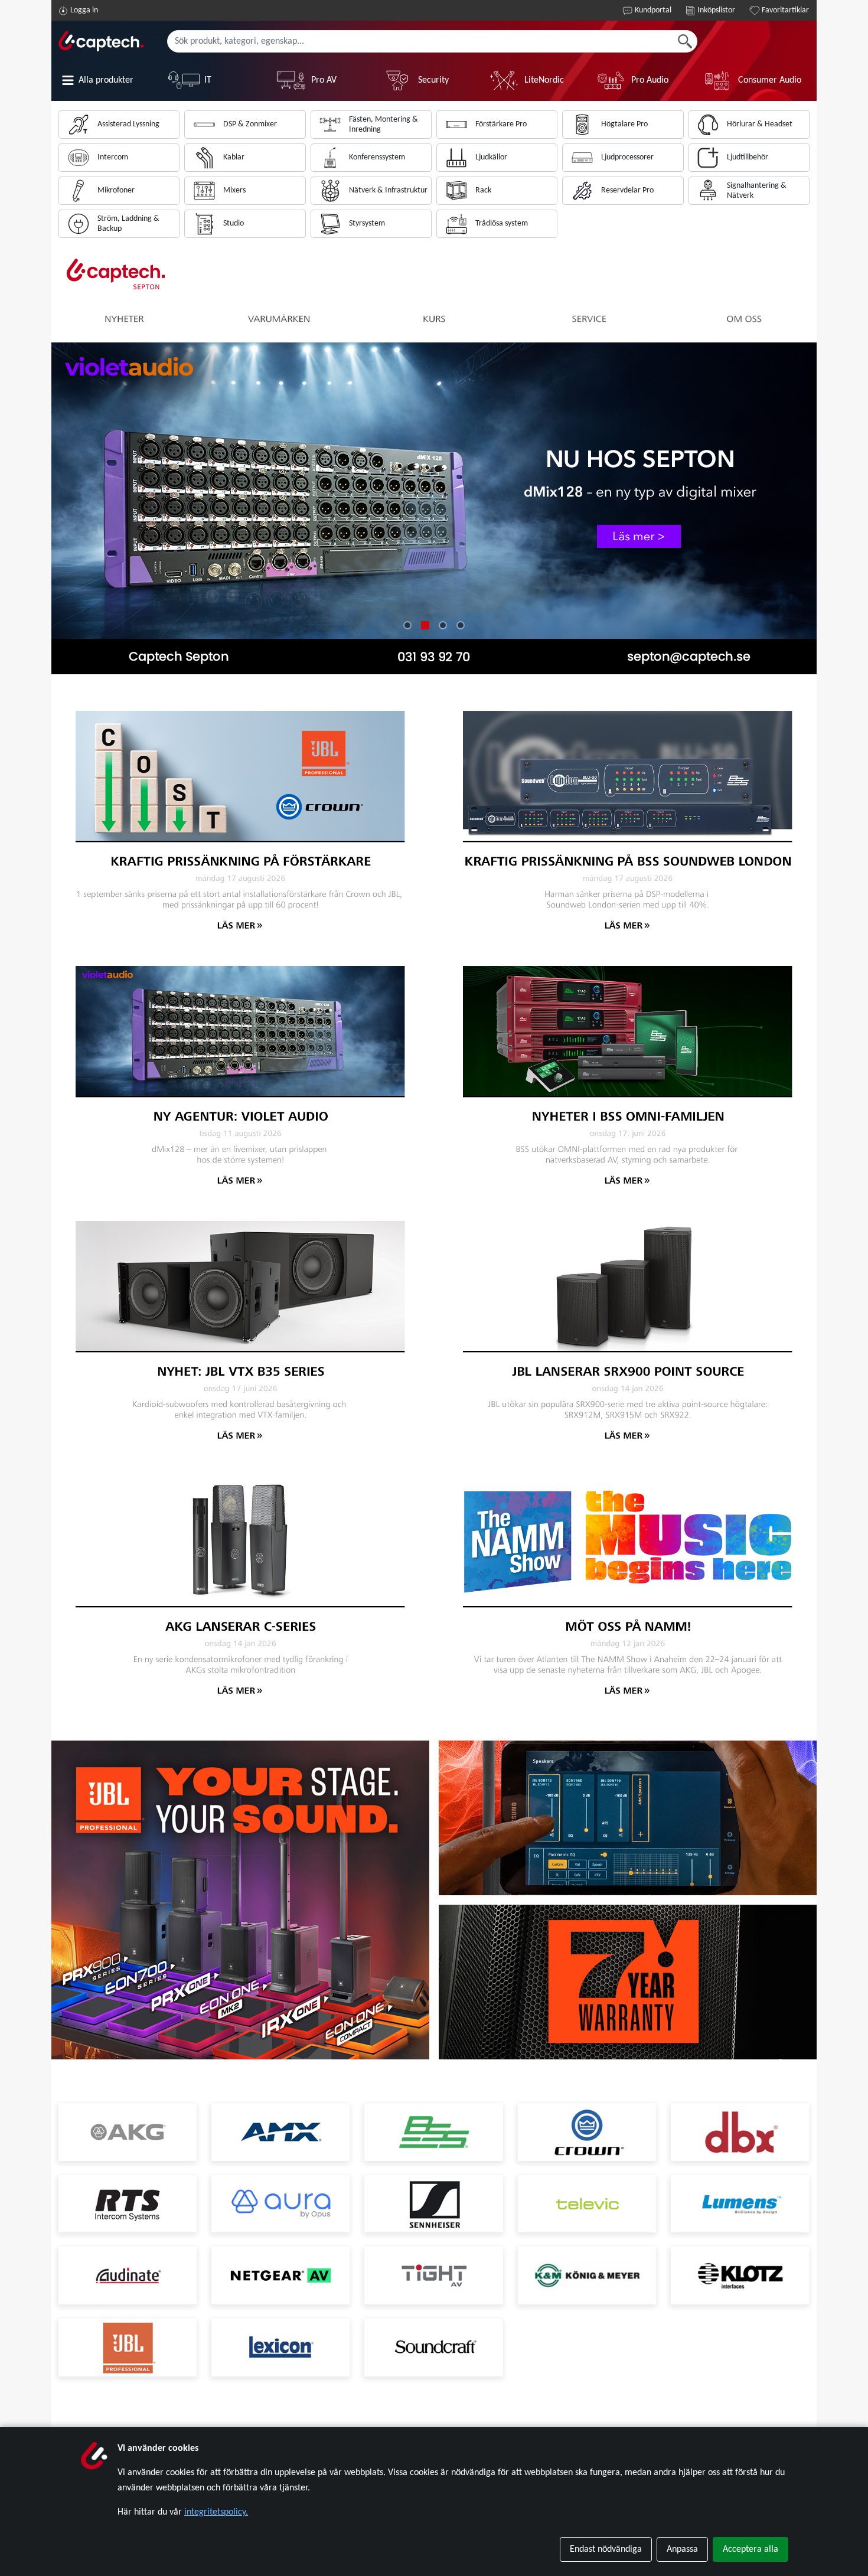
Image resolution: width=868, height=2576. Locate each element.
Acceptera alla (750, 2549)
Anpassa (682, 2549)
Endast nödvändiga (606, 2549)
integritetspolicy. (216, 2512)
